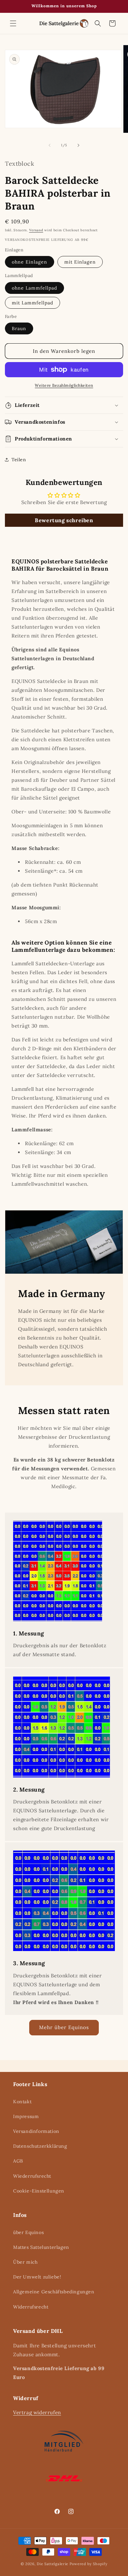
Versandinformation (36, 2131)
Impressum (26, 2116)
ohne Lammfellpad (34, 288)
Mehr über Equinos (64, 2027)
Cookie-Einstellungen (39, 2191)
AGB (18, 2161)
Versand (36, 230)
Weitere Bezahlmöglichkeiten (64, 385)
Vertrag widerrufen (37, 2412)
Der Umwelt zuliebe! (37, 2277)
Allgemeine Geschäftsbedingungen (54, 2292)
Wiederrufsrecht (32, 2176)
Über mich (25, 2262)
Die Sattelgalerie (53, 2564)
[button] (13, 23)
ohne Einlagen (30, 262)
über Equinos (28, 2232)
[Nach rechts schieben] (78, 145)
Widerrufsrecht (31, 2307)
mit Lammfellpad (32, 303)
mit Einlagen (80, 262)
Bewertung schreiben (64, 520)
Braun (19, 328)
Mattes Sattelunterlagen (41, 2247)
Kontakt (22, 2102)
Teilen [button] (19, 460)
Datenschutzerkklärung (40, 2146)
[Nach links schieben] (50, 145)
